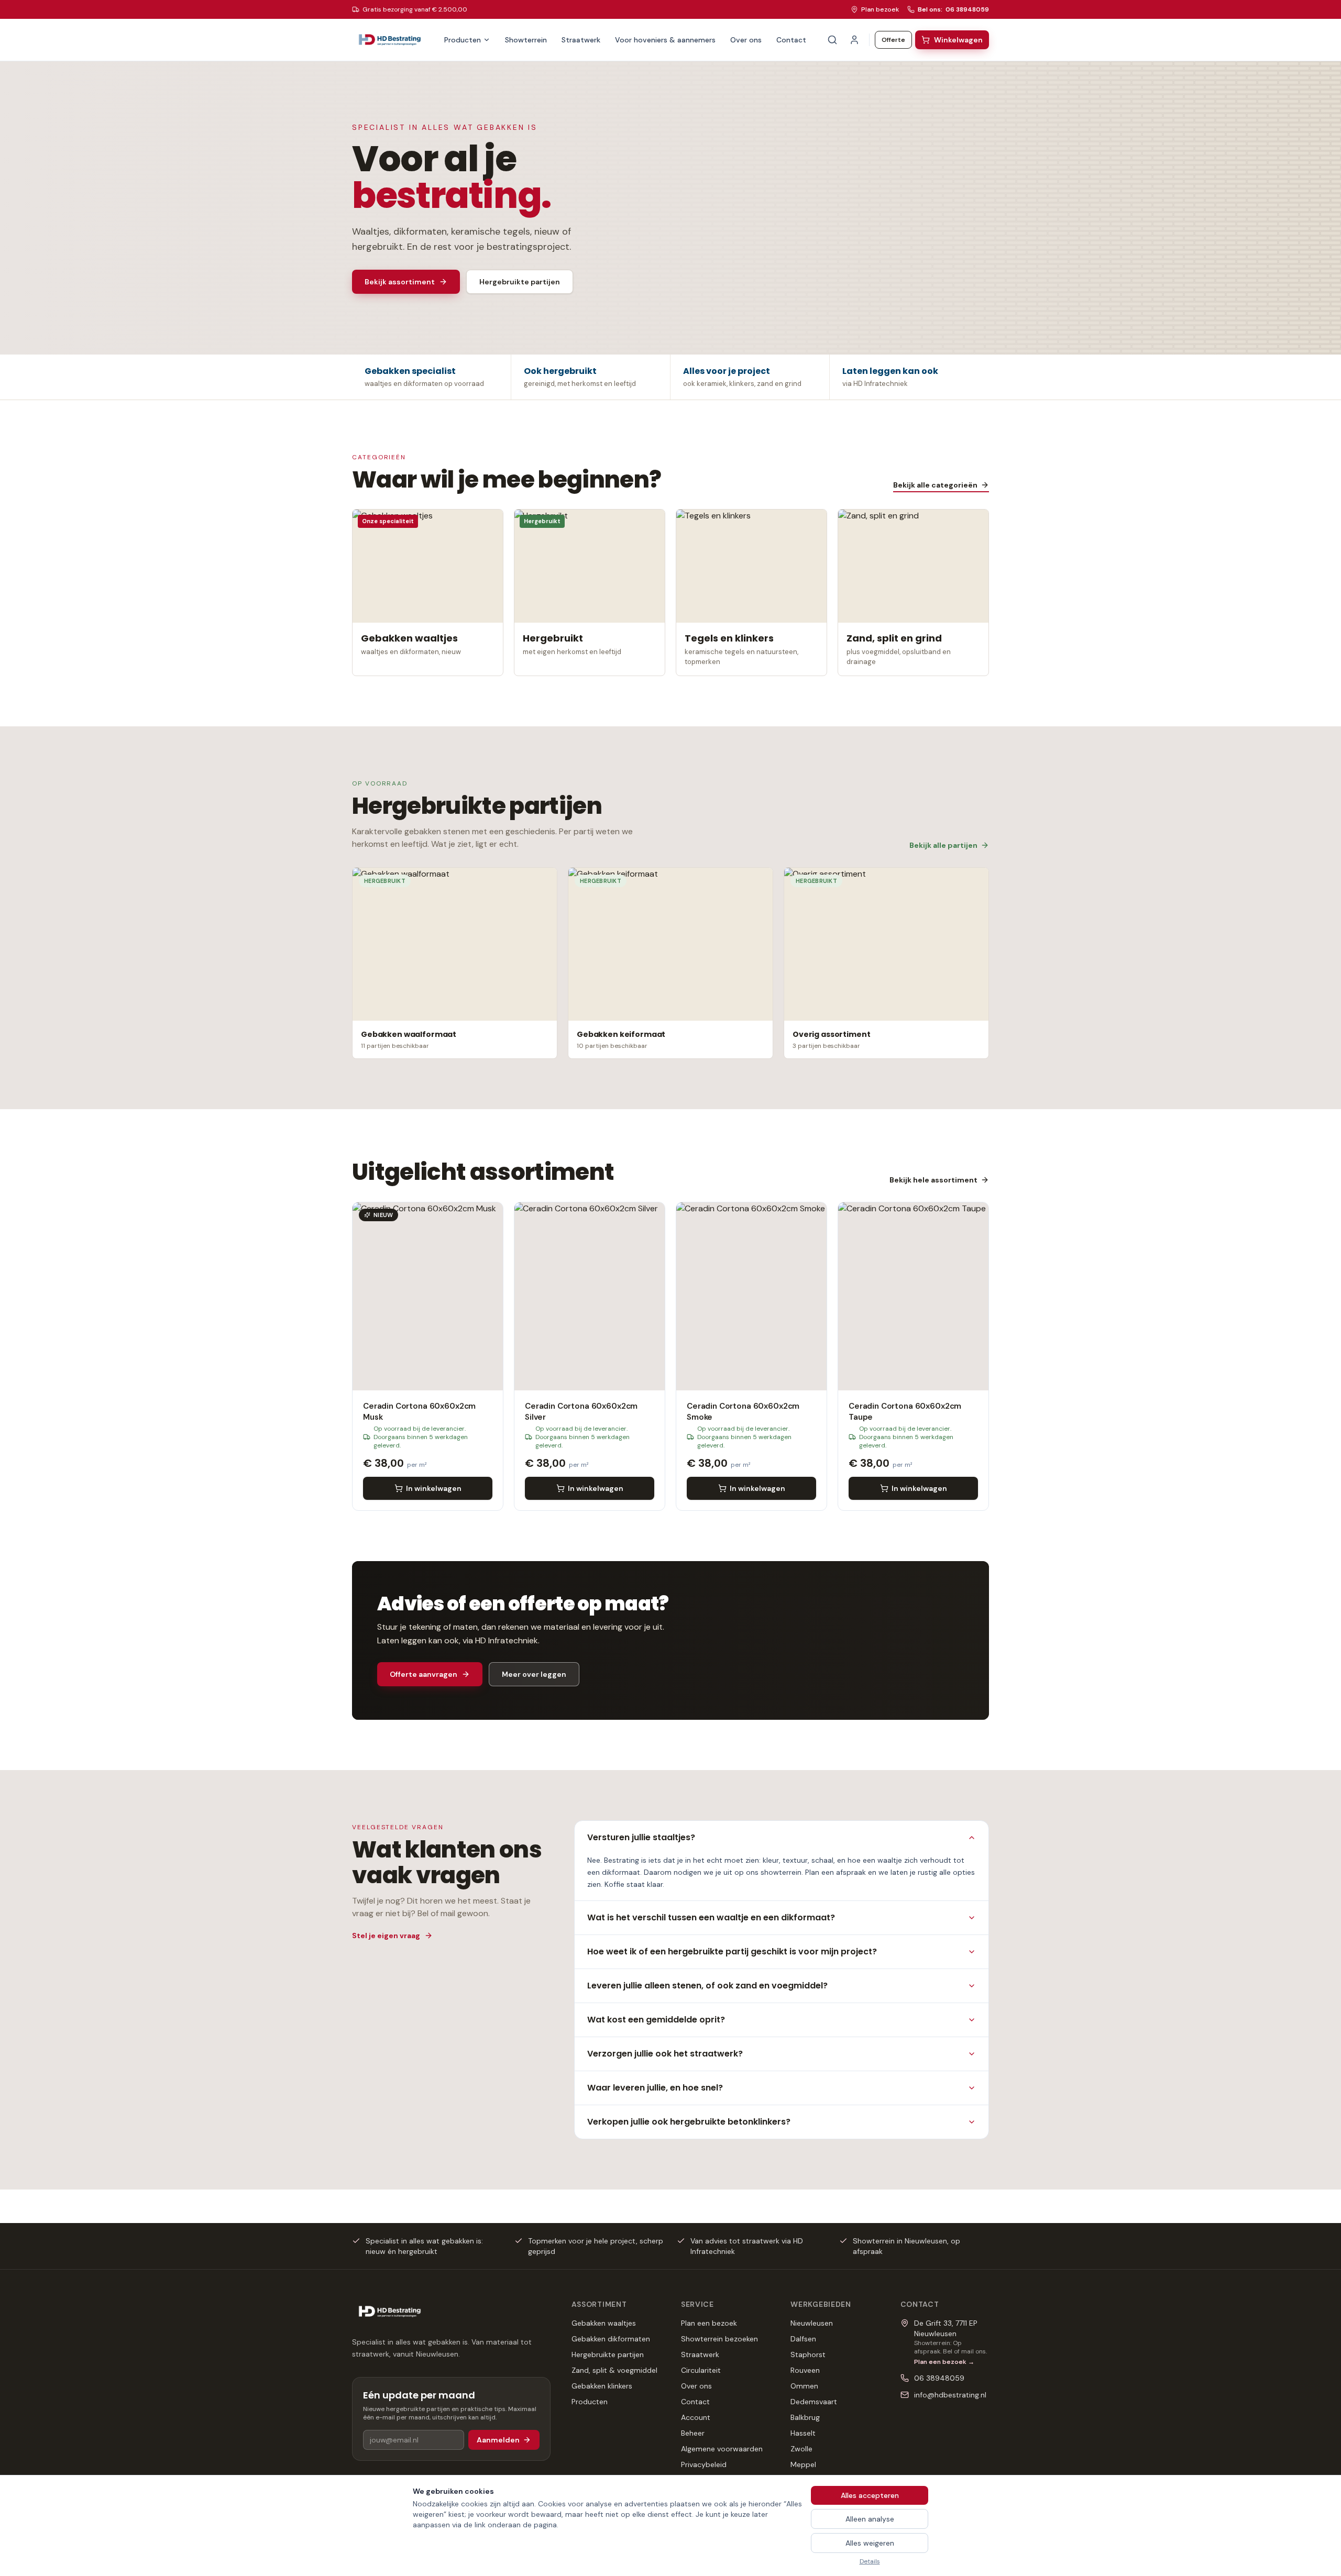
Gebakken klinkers (602, 2386)
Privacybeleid (704, 2464)
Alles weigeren (870, 2543)
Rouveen (805, 2370)
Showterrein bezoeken (719, 2339)
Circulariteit (701, 2370)
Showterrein (526, 40)
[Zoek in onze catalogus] (832, 40)
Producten (463, 40)
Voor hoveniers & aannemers (665, 40)
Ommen (804, 2386)
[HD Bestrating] (390, 40)
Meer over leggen (534, 1674)
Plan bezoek (880, 9)
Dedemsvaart (814, 2402)
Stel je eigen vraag (386, 1936)
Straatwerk (581, 40)
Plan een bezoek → (944, 2362)
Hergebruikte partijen (520, 282)
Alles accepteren (870, 2495)
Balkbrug (805, 2417)
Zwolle (801, 2449)
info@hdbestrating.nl (950, 2395)
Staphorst (808, 2354)
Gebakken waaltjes (604, 2323)
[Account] (854, 40)
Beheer (693, 2433)
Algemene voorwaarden (722, 2449)
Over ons (746, 40)
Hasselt (803, 2433)
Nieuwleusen (812, 2323)
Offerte (893, 40)
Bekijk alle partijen (943, 845)
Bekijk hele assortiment (933, 1180)
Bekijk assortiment (400, 282)
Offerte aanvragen (424, 1674)
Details (870, 2561)
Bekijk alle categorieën (935, 485)
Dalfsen (803, 2339)
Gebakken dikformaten (611, 2339)
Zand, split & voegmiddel (614, 2370)
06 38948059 (939, 2378)
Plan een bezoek (709, 2323)
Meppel (803, 2464)
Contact (791, 40)
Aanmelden (498, 2440)
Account (696, 2417)
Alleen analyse (870, 2519)
